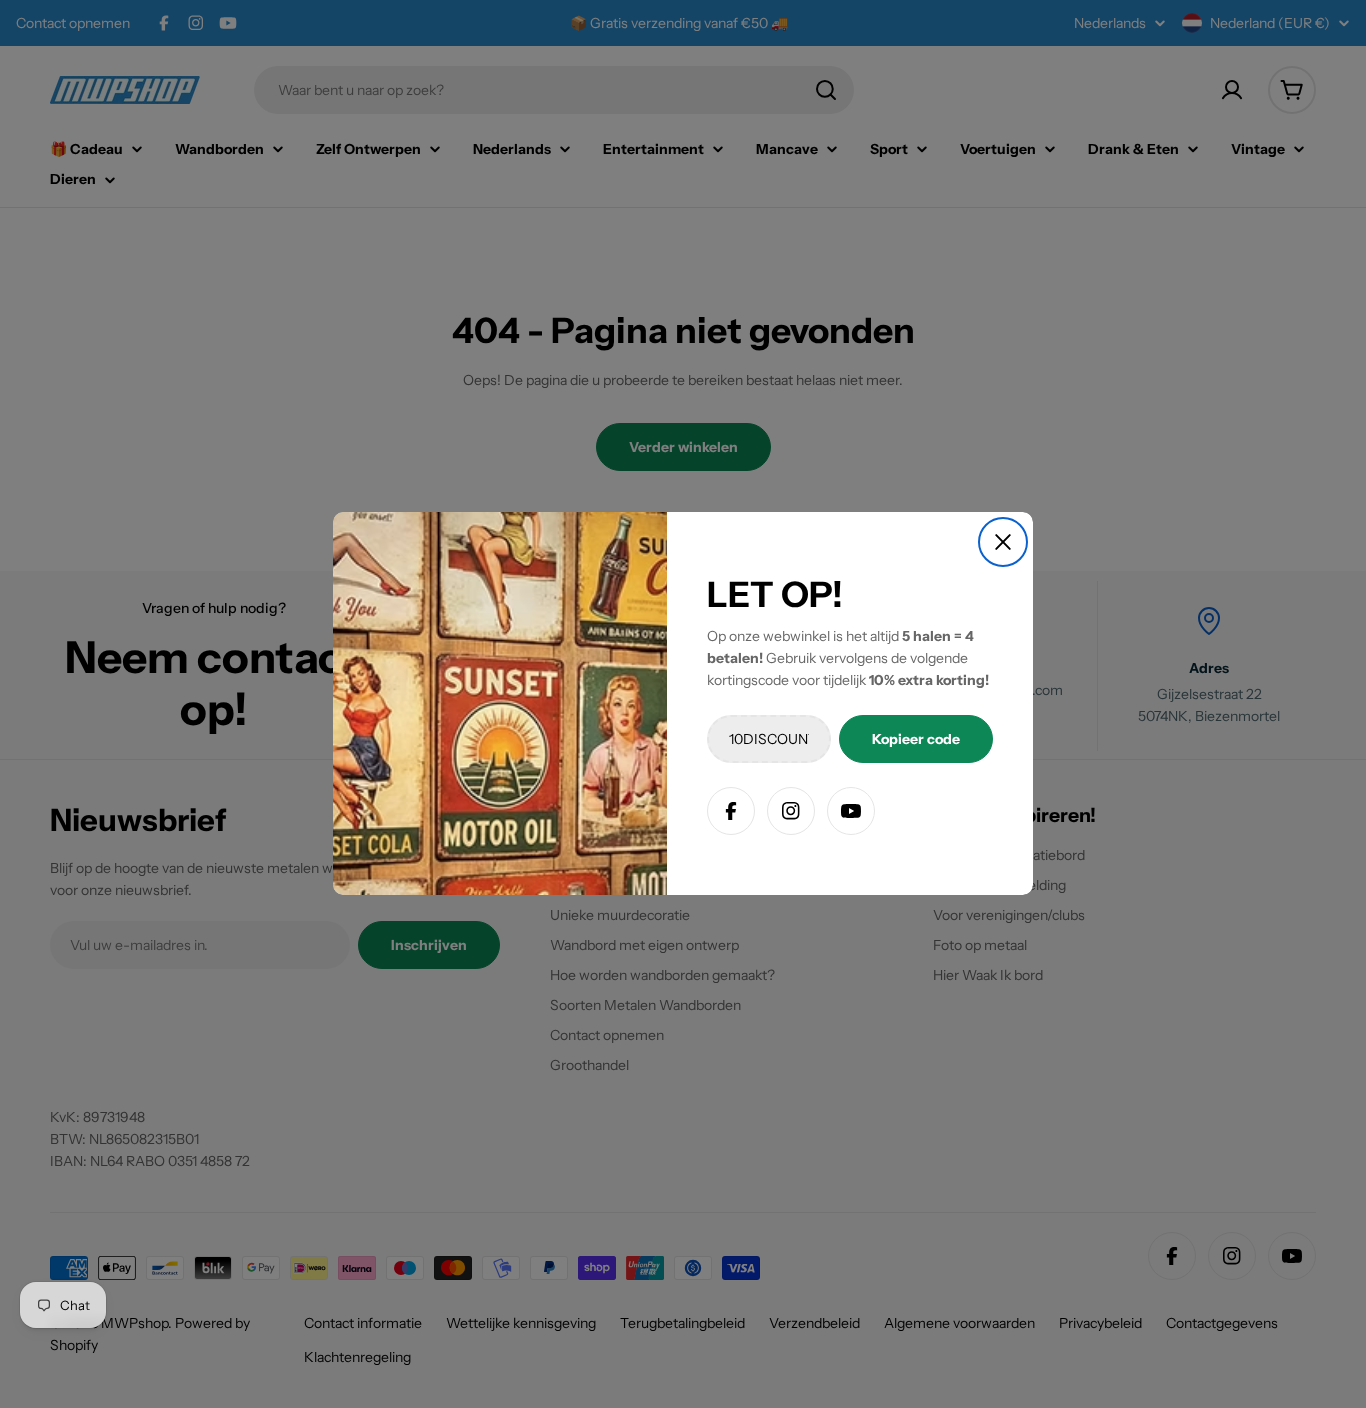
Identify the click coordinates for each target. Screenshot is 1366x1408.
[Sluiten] (1003, 542)
